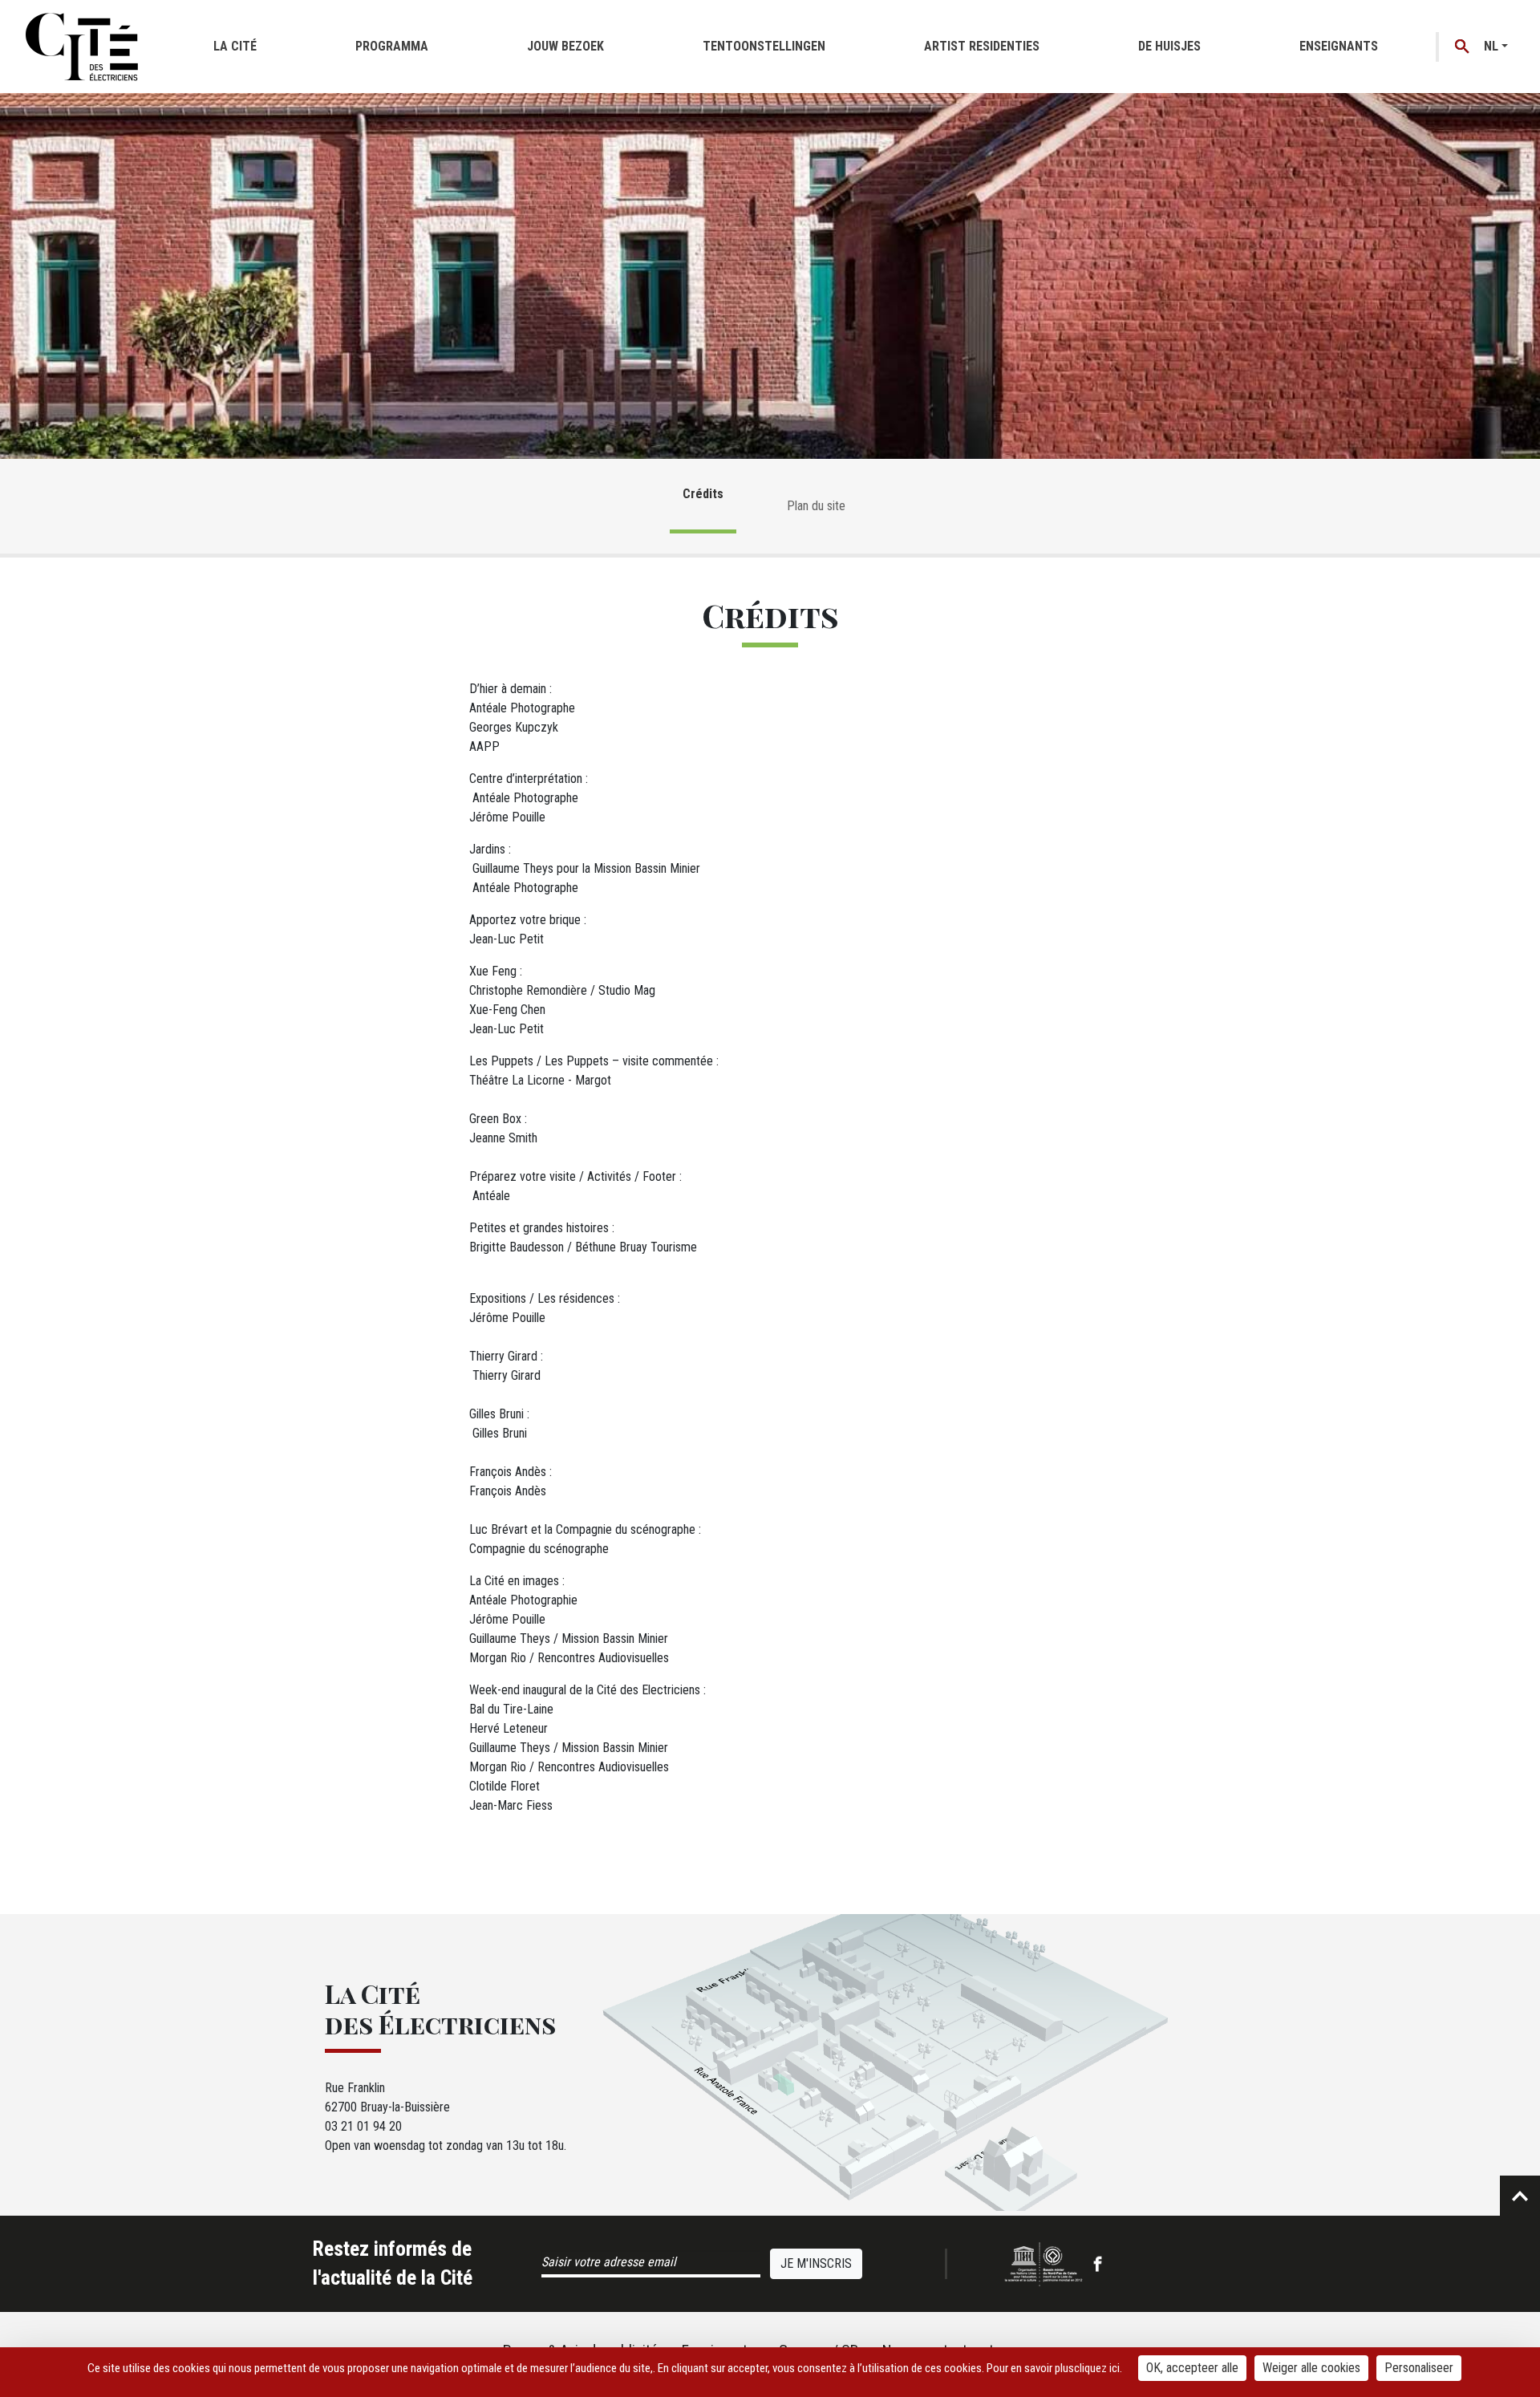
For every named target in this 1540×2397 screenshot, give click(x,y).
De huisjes (1169, 46)
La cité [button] (235, 46)
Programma (392, 46)
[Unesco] (1044, 2264)
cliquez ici (1097, 2368)
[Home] (82, 47)
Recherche (1463, 47)
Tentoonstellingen (764, 46)
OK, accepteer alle (1192, 2368)
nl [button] (1491, 46)
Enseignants (1339, 46)
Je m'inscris (816, 2263)
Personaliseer (1419, 2368)
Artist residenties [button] (982, 46)
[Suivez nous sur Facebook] (1098, 2264)
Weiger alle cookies (1311, 2368)
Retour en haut (1520, 2196)
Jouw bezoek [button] (565, 46)
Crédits (703, 494)
